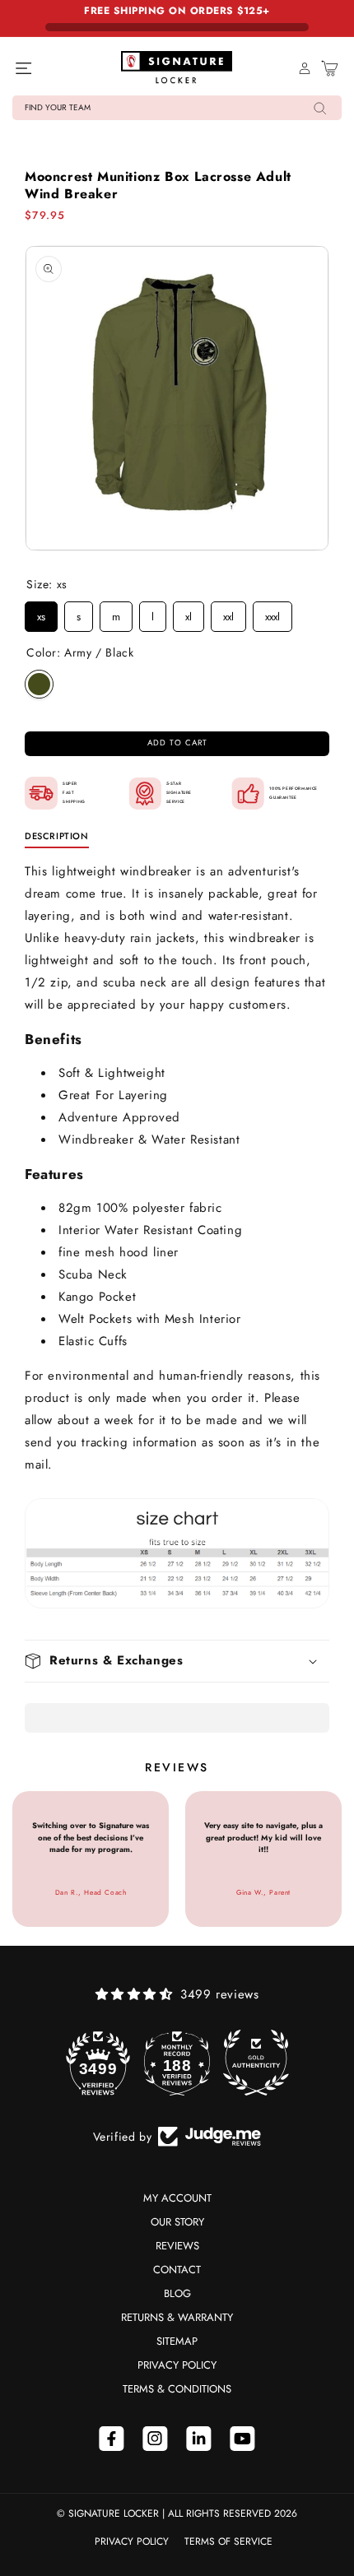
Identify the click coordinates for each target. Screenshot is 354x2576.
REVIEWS (177, 2246)
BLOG (177, 2293)
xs (41, 613)
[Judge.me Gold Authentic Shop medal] (256, 2063)
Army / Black (39, 684)
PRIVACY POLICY (177, 2365)
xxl (228, 613)
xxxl (273, 613)
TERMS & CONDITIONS (177, 2389)
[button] (177, 108)
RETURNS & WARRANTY (177, 2317)
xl (189, 613)
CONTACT (177, 2270)
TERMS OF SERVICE (228, 2541)
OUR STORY (177, 2222)
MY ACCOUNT (177, 2198)
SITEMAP (177, 2341)
